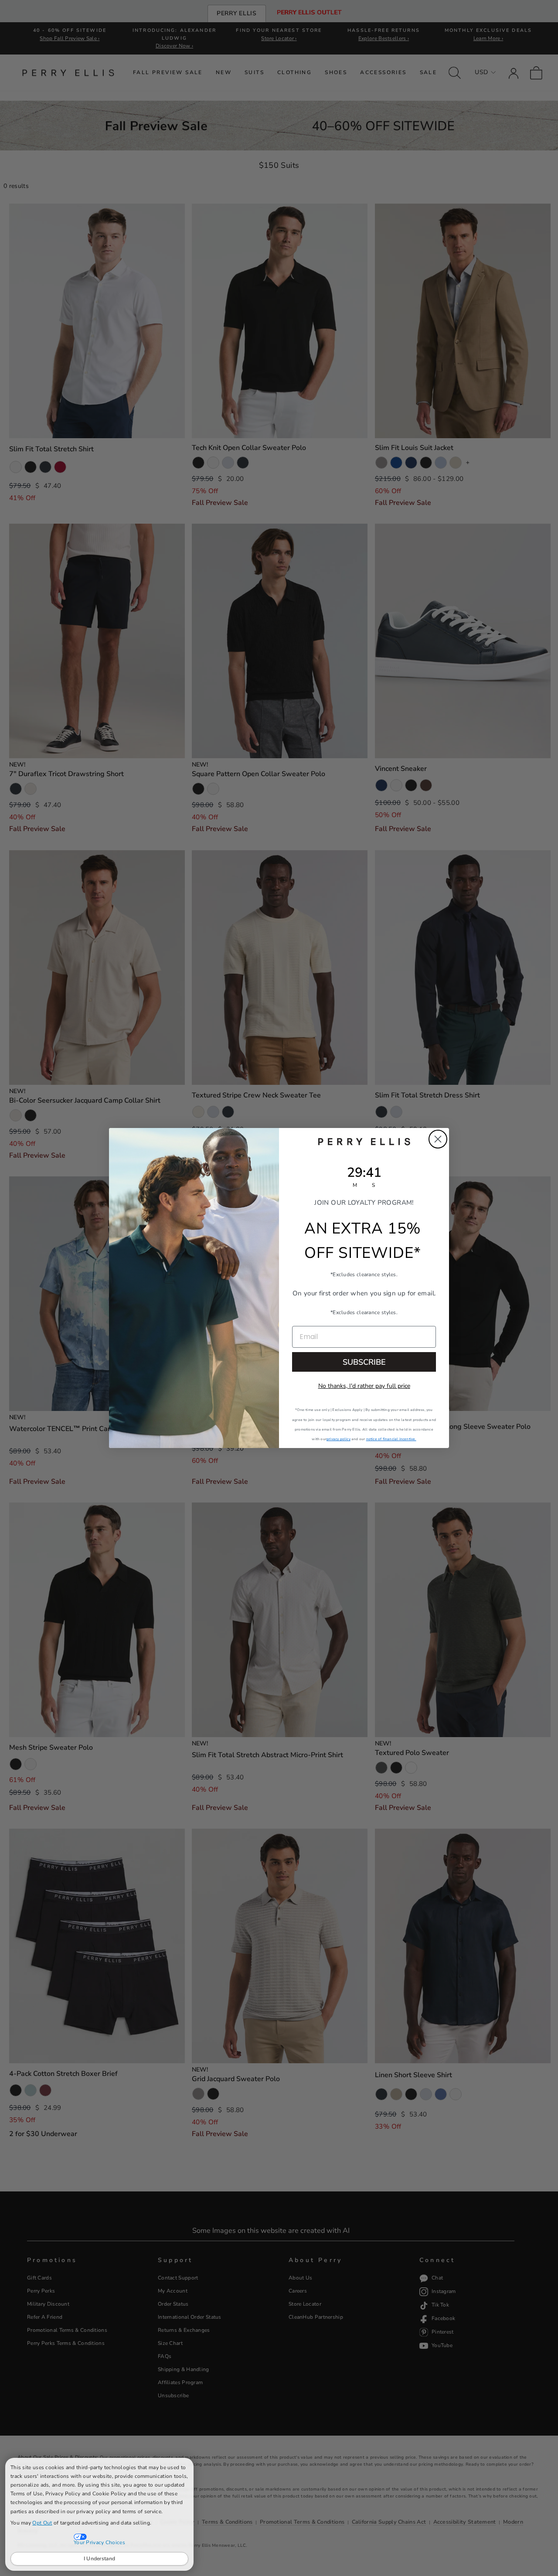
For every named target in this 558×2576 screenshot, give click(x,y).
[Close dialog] (438, 1139)
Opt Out (42, 2523)
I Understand (100, 2559)
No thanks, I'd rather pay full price (364, 1386)
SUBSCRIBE (364, 1362)
